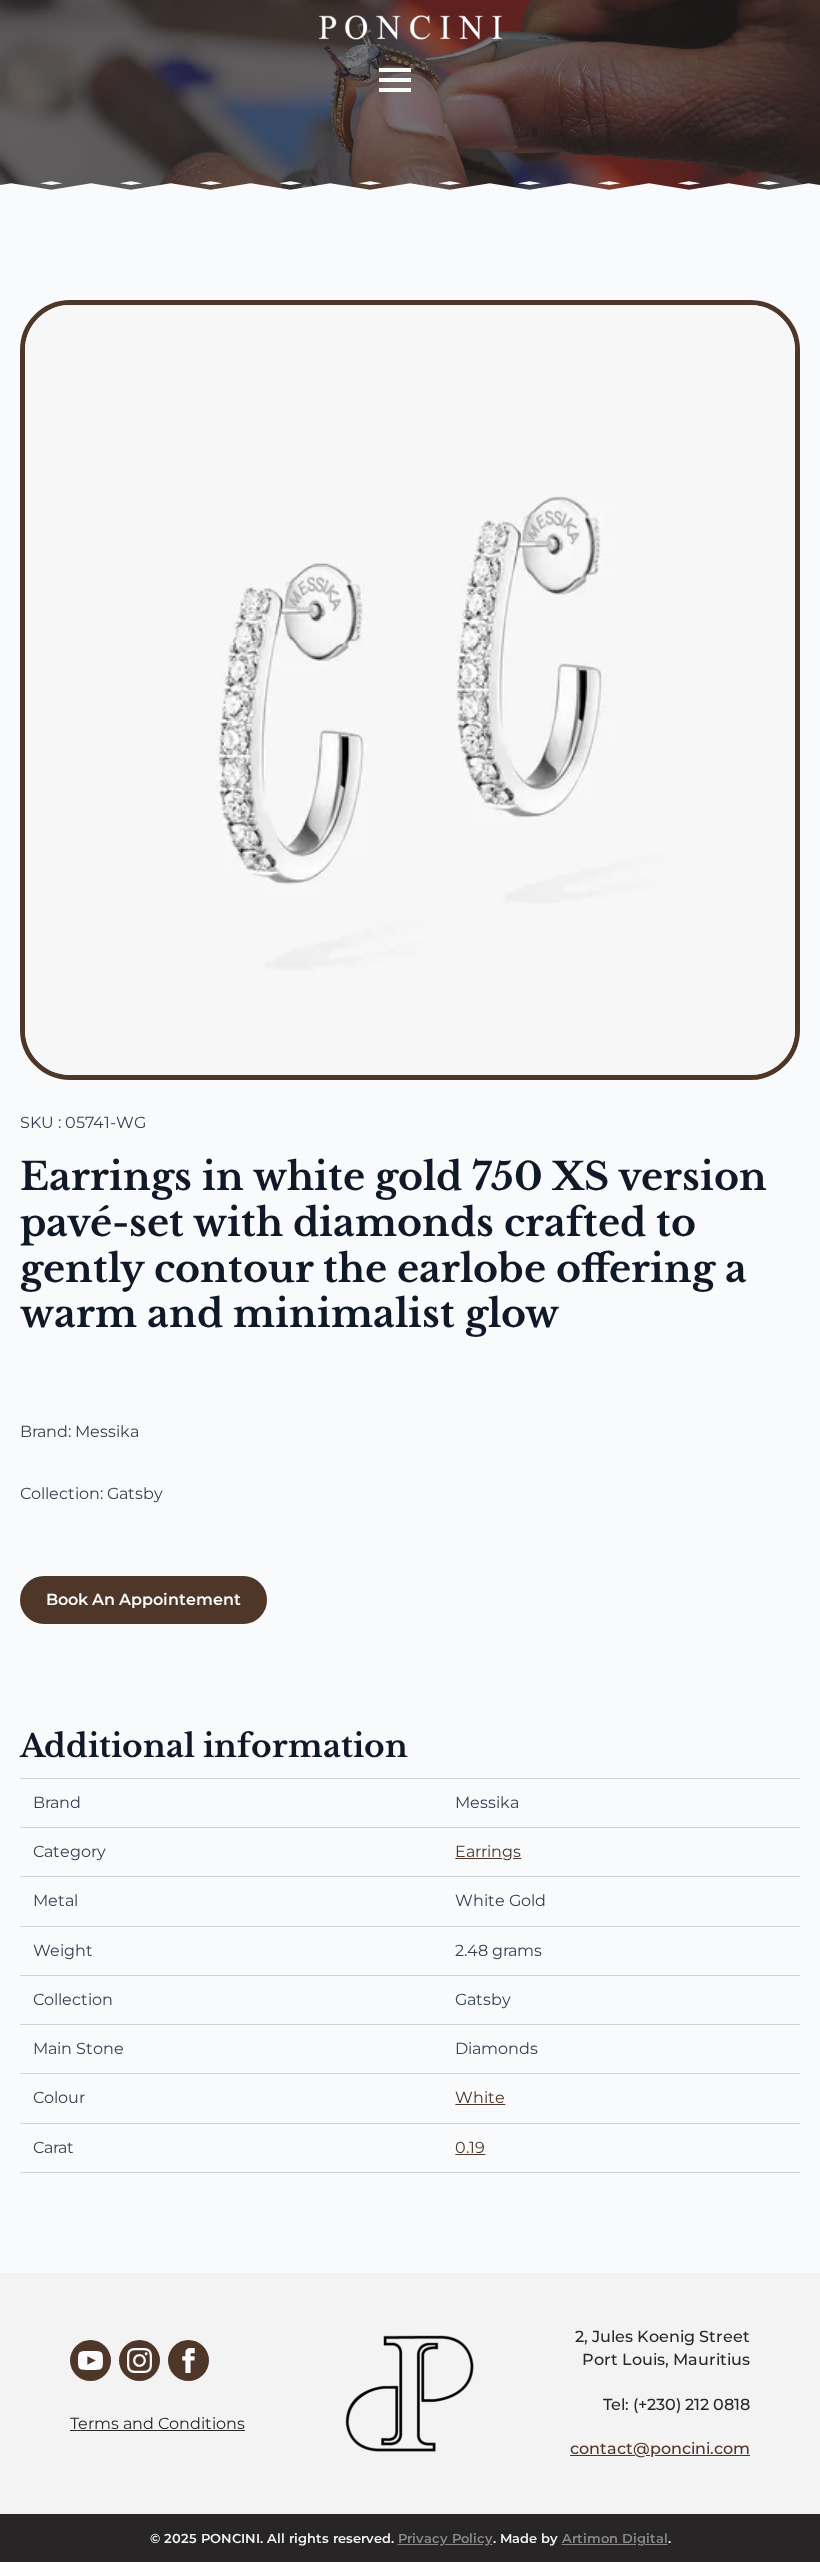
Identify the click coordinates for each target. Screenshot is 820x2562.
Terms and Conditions (157, 2423)
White (480, 2097)
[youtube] (90, 2360)
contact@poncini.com (660, 2448)
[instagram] (139, 2360)
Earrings (488, 1851)
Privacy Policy (445, 2538)
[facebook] (188, 2360)
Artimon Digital (615, 2538)
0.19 (470, 2147)
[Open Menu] (395, 80)
